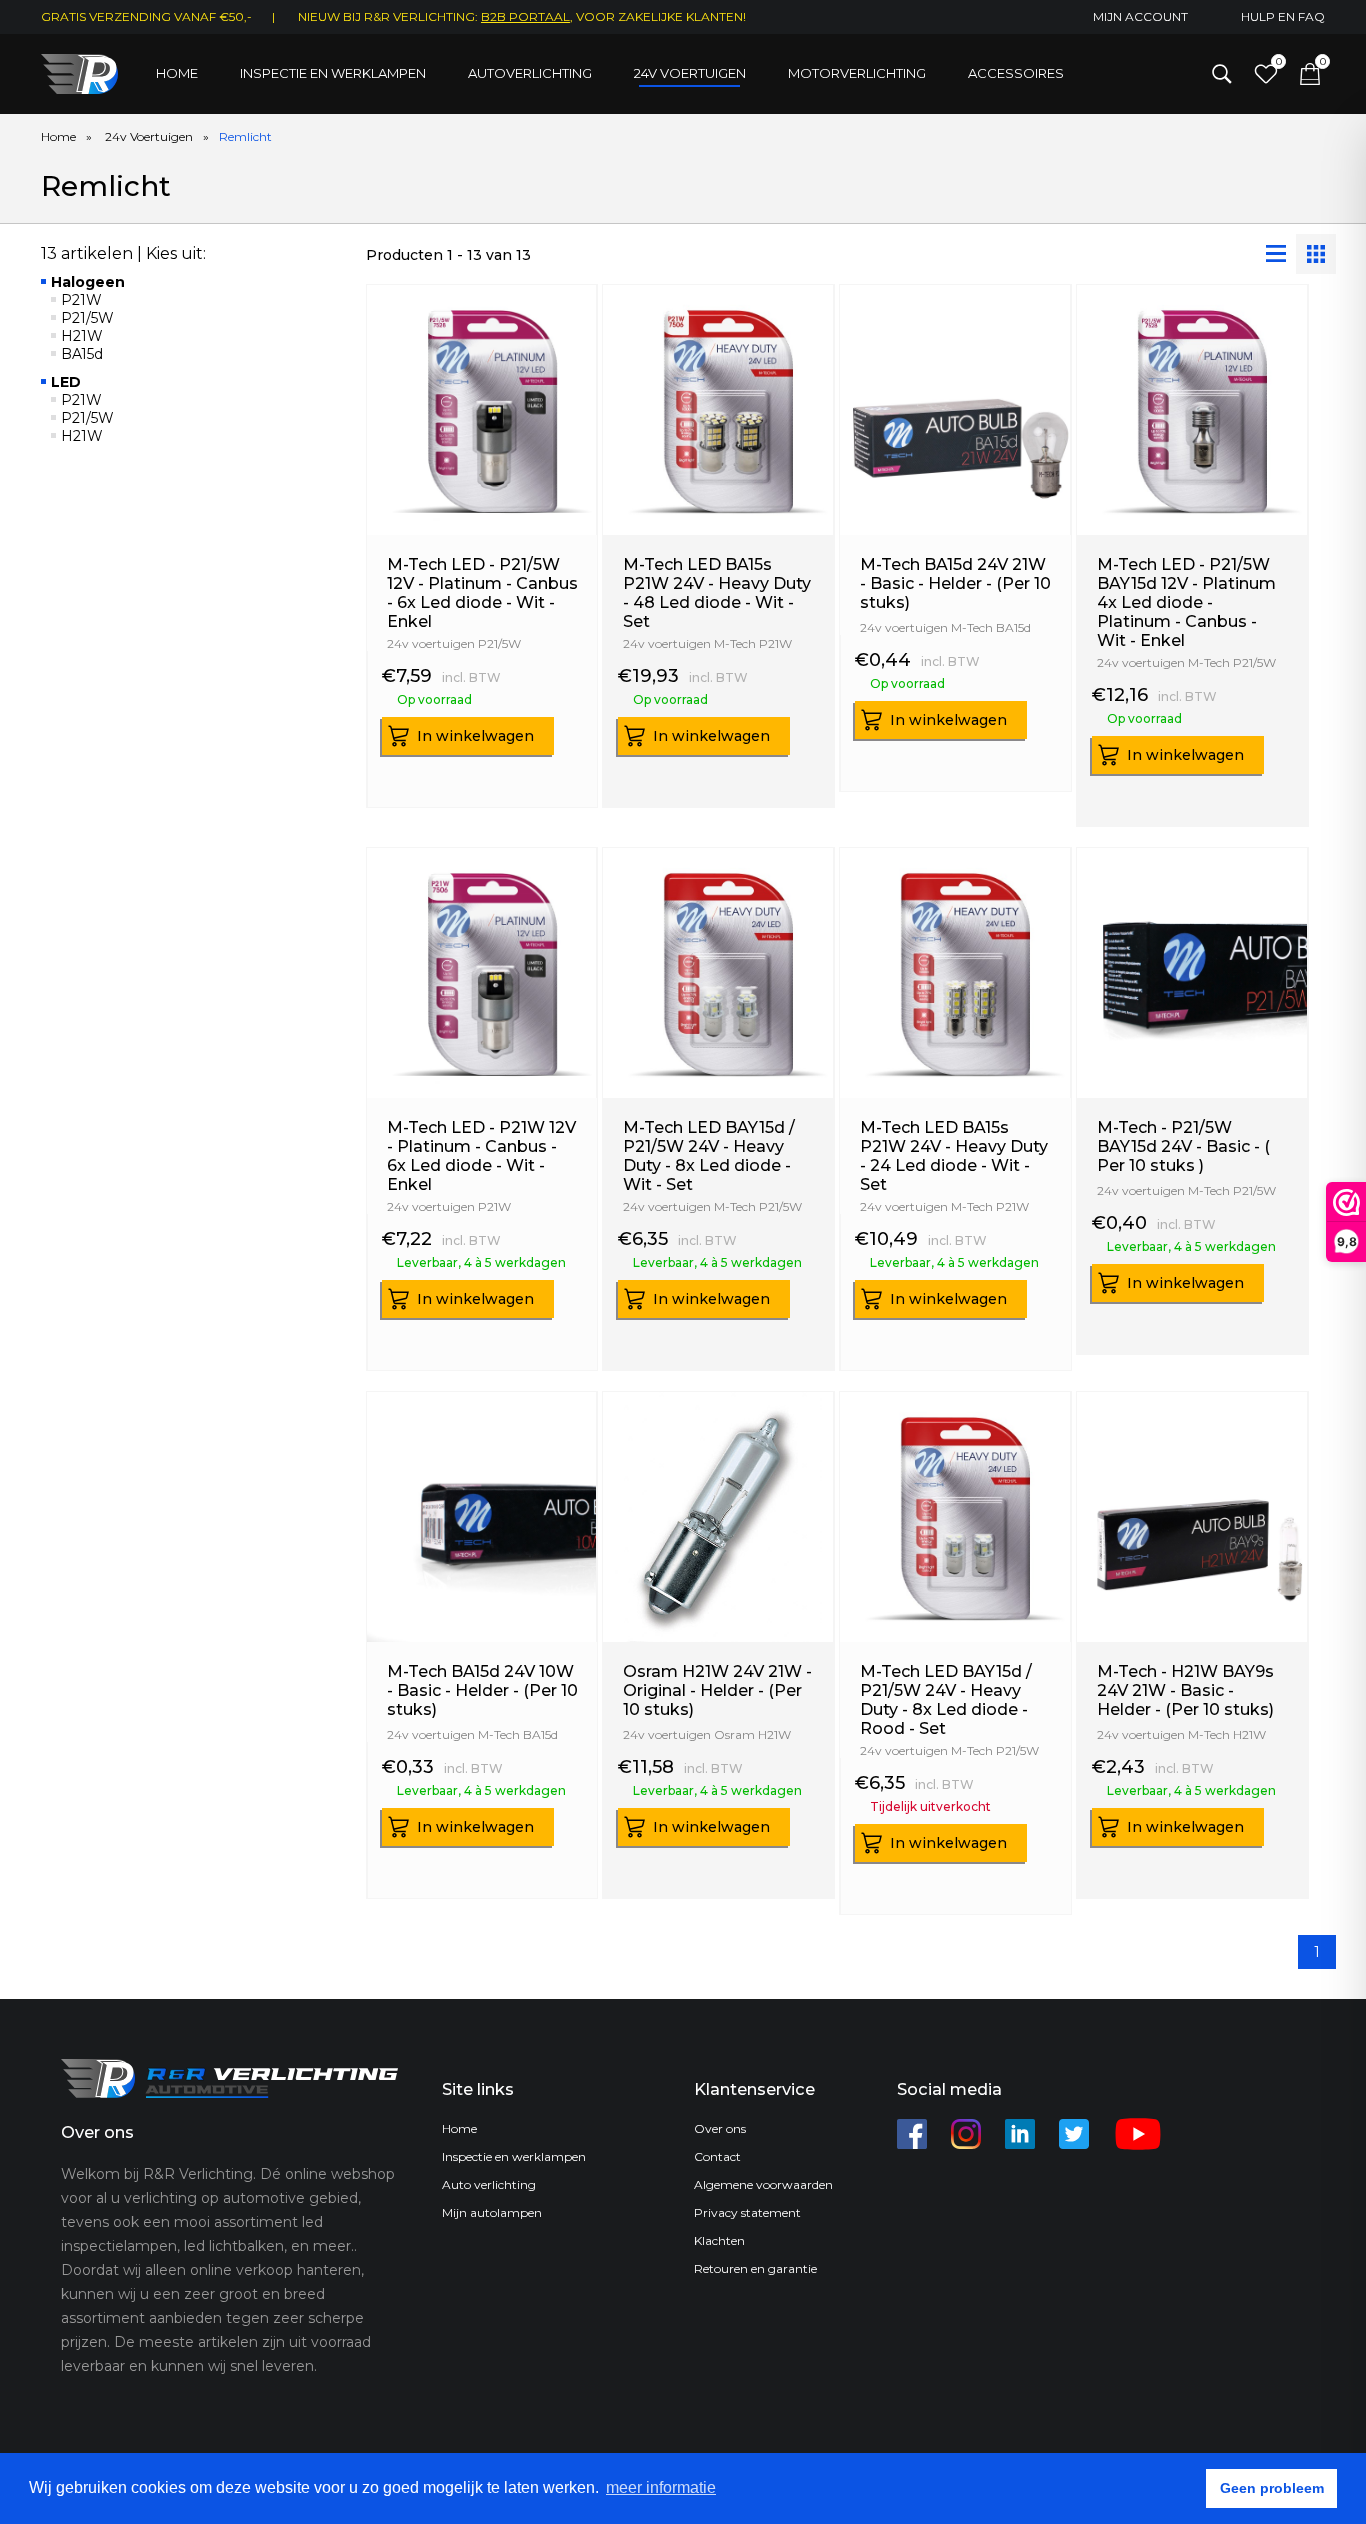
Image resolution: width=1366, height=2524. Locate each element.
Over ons (720, 2128)
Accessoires (1016, 73)
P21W (81, 300)
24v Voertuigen (149, 136)
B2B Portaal (525, 16)
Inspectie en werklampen (333, 73)
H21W (82, 336)
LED (66, 382)
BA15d (82, 354)
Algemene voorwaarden (763, 2184)
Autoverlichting (530, 73)
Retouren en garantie (755, 2268)
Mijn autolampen (492, 2212)
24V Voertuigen (690, 73)
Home (177, 73)
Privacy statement (747, 2212)
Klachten (719, 2240)
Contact (717, 2156)
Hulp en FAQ (1283, 16)
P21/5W (87, 318)
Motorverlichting (857, 73)
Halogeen (88, 282)
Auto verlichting (489, 2184)
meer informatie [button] (661, 2487)
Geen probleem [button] (1272, 2488)
